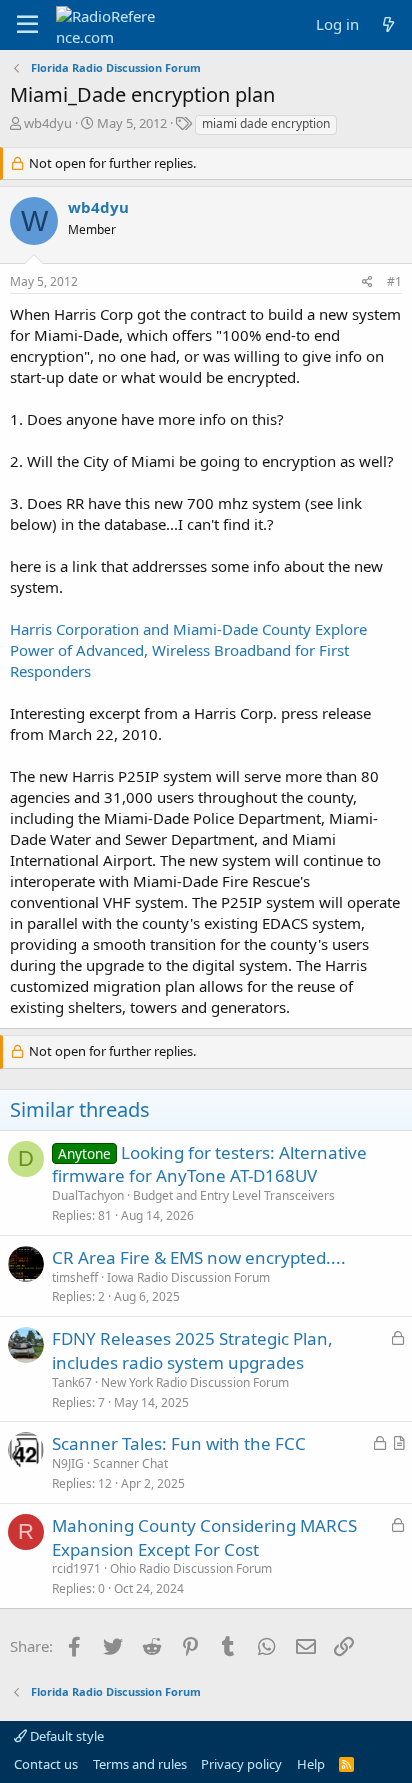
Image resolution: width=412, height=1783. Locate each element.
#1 (394, 281)
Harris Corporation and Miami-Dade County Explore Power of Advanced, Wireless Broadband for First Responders (188, 650)
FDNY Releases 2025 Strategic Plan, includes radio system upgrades (192, 1350)
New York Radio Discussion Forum (195, 1382)
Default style (65, 1736)
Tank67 (72, 1382)
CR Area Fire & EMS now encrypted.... (199, 1257)
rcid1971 (76, 1568)
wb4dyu (48, 123)
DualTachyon (88, 1195)
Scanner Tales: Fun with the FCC (179, 1443)
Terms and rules (140, 1764)
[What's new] (388, 24)
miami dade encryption (266, 123)
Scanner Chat (130, 1463)
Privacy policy (241, 1764)
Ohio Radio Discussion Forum (191, 1568)
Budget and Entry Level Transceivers (234, 1195)
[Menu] (27, 25)
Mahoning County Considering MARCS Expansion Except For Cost (204, 1537)
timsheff (75, 1277)
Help (311, 1764)
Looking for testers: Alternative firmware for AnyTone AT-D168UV (209, 1164)
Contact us (46, 1764)
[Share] (367, 282)
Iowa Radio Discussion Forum (188, 1277)
